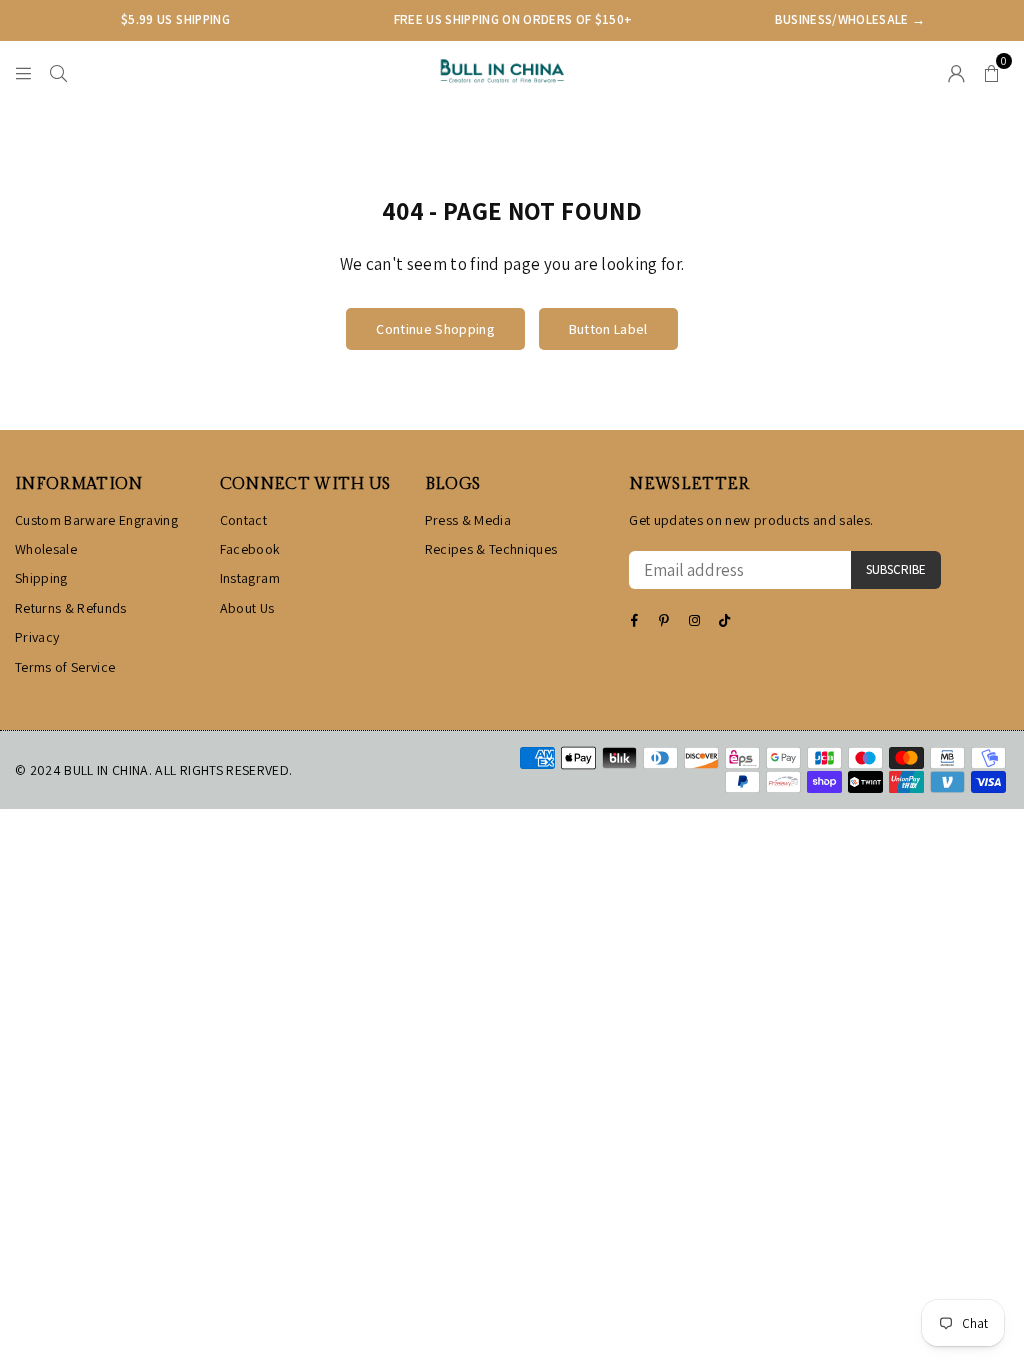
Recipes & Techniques (491, 549)
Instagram (250, 578)
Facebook (250, 549)
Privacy (37, 637)
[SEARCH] (58, 71)
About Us (247, 608)
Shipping (41, 578)
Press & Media (468, 520)
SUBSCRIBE (896, 569)
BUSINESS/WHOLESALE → (850, 19)
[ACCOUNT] (956, 71)
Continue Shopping (435, 329)
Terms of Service (65, 667)
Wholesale (46, 549)
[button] (991, 71)
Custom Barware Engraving (96, 520)
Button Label (608, 329)
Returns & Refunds (71, 608)
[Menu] (23, 71)
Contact (243, 520)
